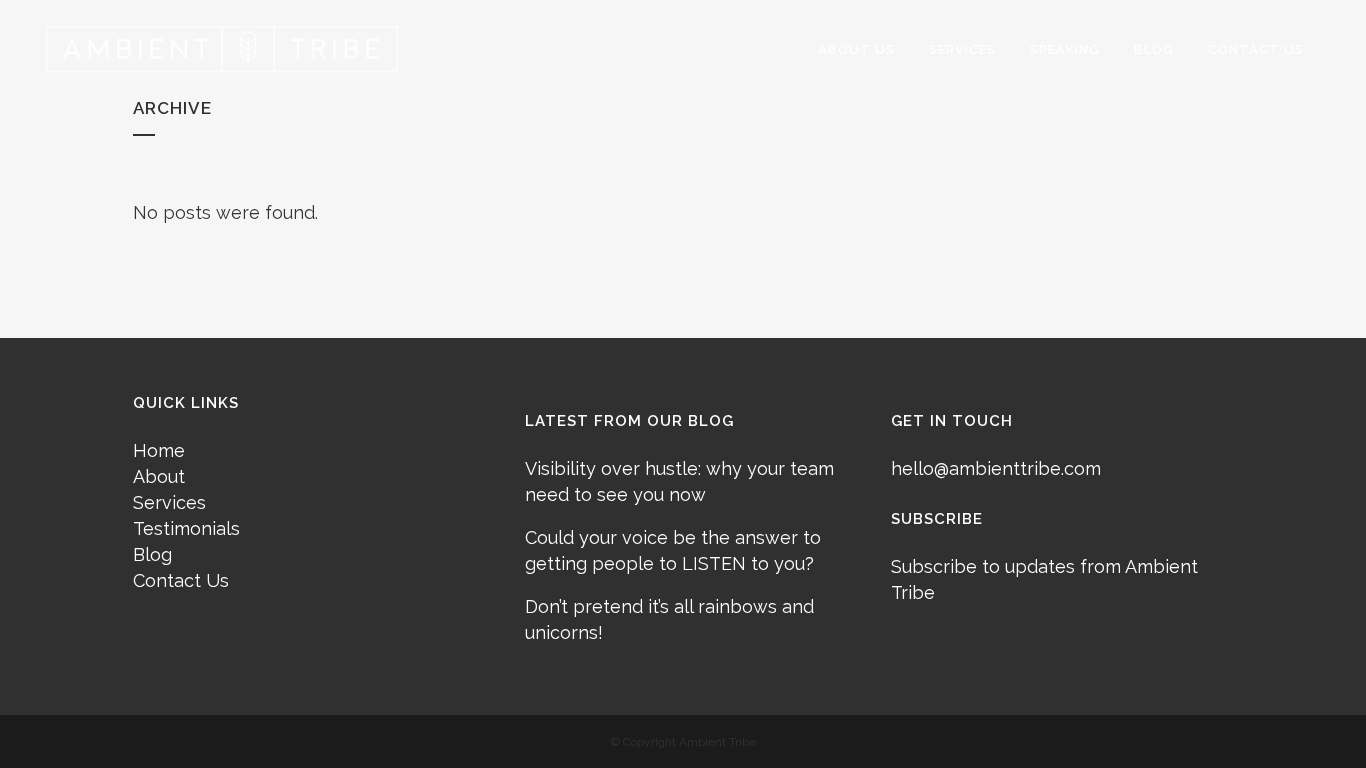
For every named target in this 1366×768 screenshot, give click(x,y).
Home (159, 450)
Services (169, 502)
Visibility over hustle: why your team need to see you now (679, 481)
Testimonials (186, 528)
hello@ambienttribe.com (996, 468)
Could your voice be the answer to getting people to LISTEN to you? (673, 550)
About (159, 476)
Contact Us (181, 580)
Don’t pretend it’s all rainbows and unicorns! (669, 619)
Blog (152, 554)
